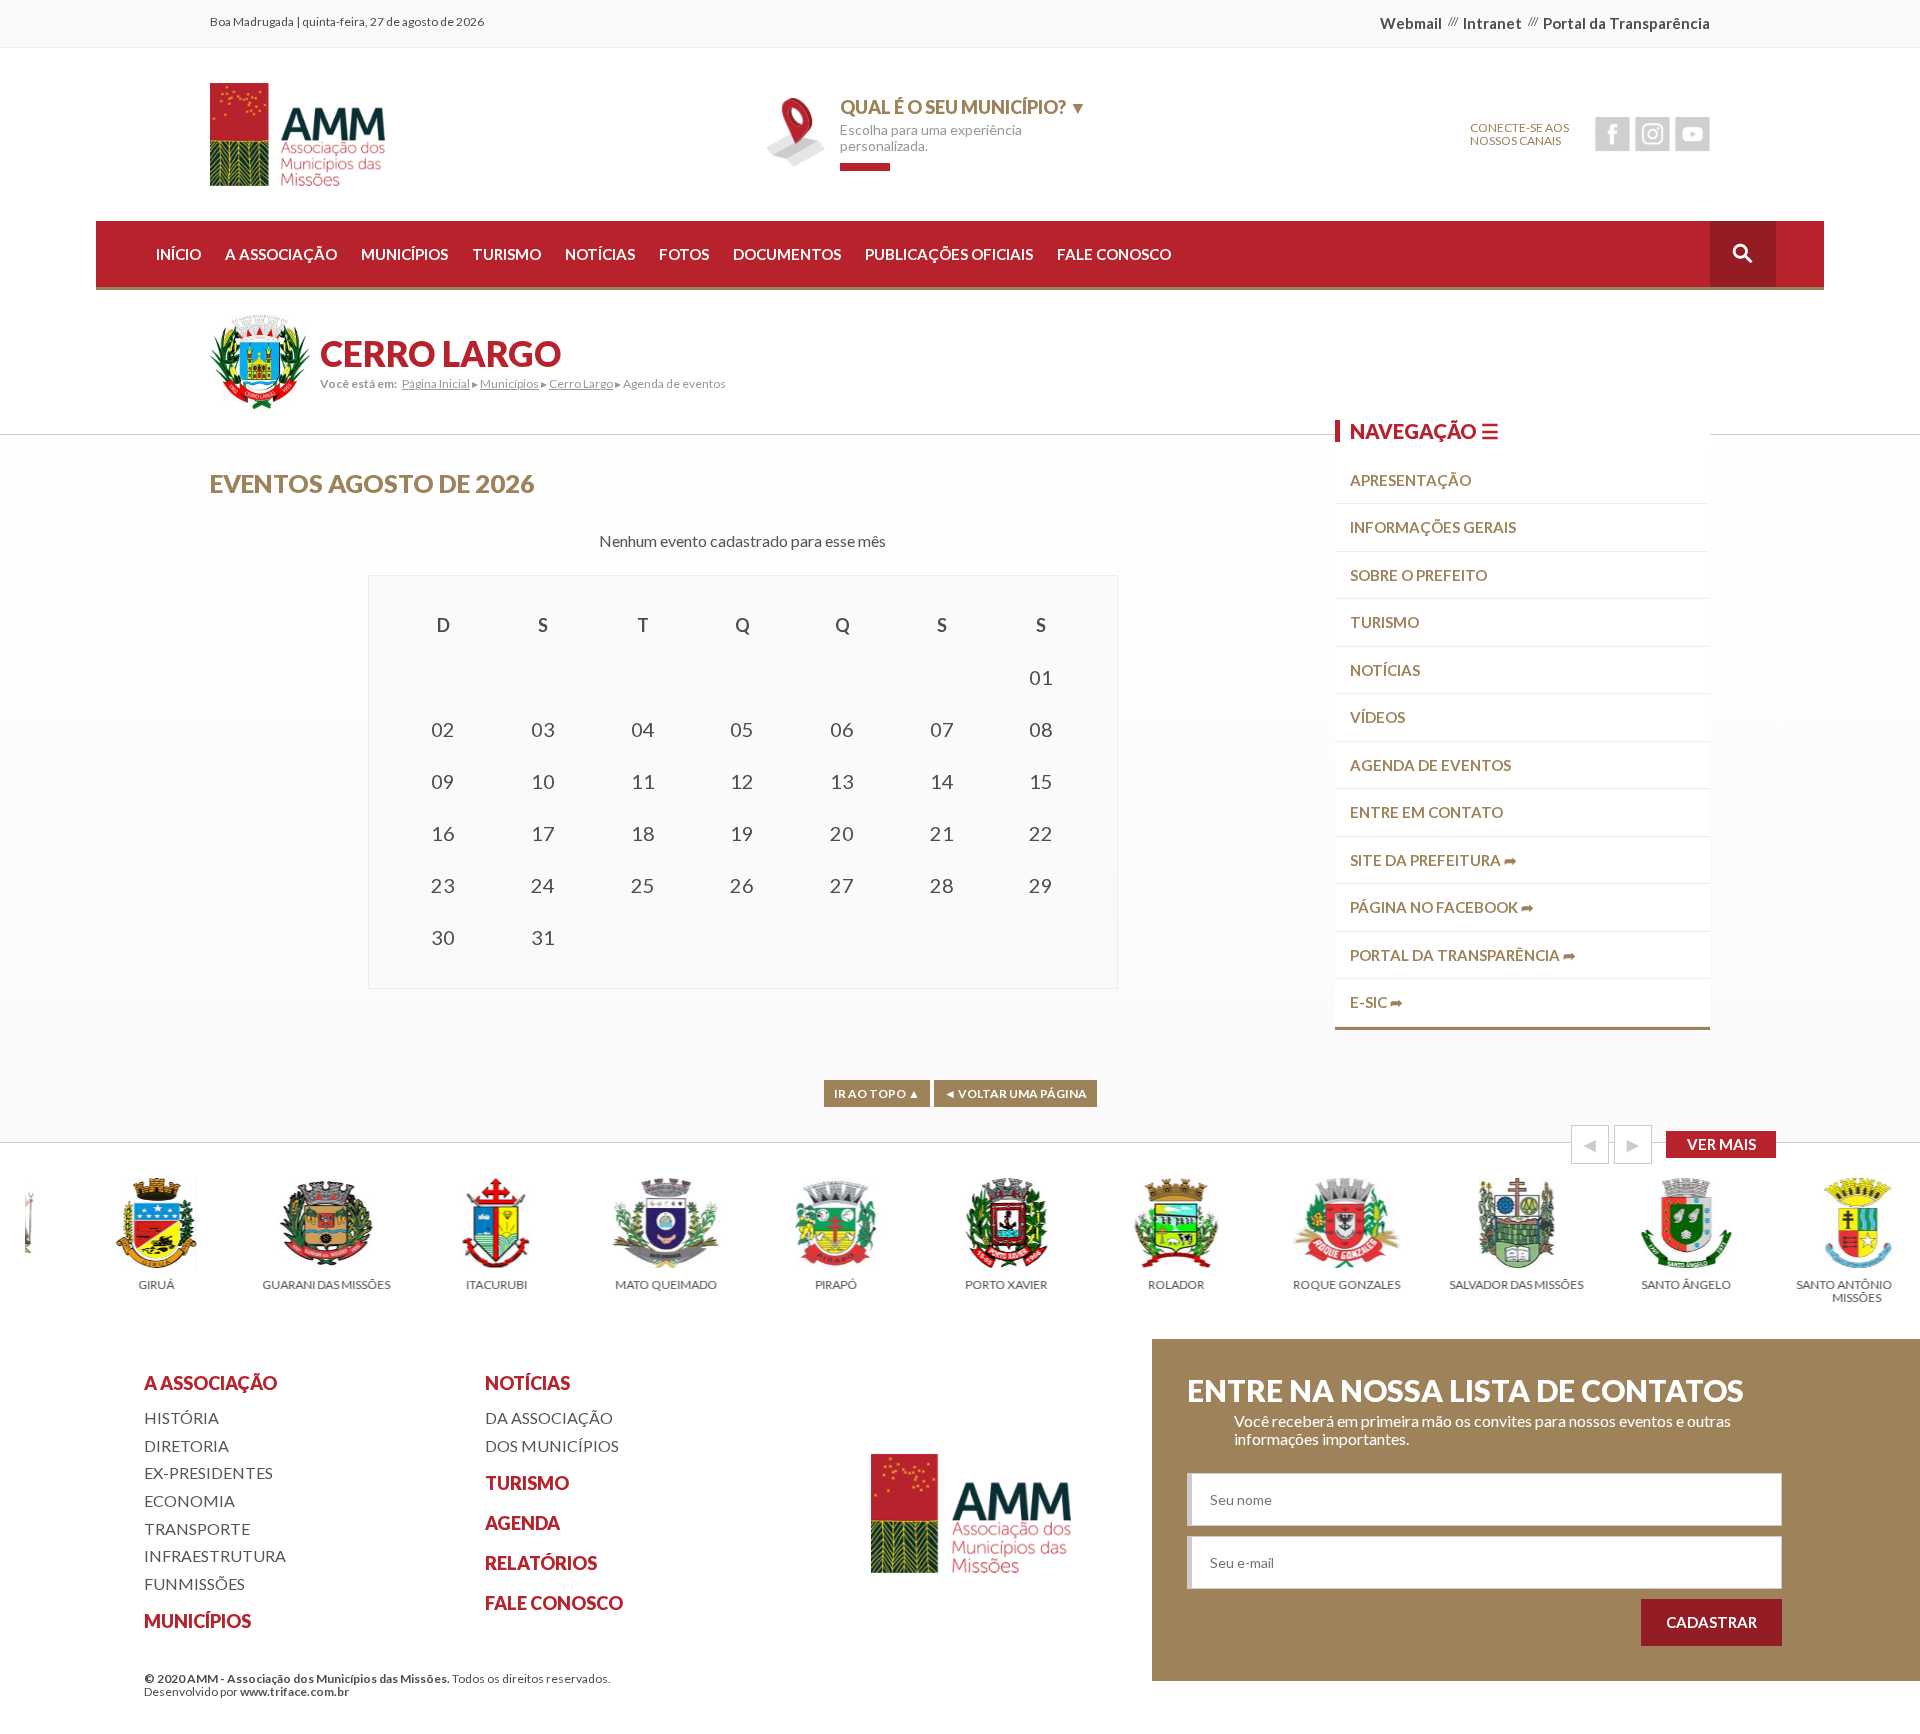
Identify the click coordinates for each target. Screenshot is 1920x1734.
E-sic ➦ (1376, 1002)
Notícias (1385, 670)
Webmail (1411, 23)
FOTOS (684, 254)
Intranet (1492, 23)
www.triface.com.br (294, 1691)
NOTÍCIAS (600, 254)
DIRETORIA (186, 1445)
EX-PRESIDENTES (208, 1472)
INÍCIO (178, 254)
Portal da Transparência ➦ (1463, 955)
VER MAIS (1721, 1144)
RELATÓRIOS (541, 1563)
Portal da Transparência (1626, 23)
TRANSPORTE (197, 1528)
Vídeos (1377, 717)
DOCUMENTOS (787, 254)
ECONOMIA (189, 1500)
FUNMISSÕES (194, 1583)
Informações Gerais (1433, 527)
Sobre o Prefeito (1418, 575)
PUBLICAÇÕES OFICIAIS (949, 254)
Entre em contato (1426, 812)
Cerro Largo (581, 383)
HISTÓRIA (181, 1417)
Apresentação (1410, 480)
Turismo (1384, 622)
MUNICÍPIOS (404, 254)
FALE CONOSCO (1114, 254)
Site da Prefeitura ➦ (1433, 860)
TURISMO (506, 254)
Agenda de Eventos (1430, 765)
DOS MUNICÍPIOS (552, 1445)
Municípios (509, 383)
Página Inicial (436, 383)
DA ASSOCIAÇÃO (549, 1417)
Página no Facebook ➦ (1442, 907)
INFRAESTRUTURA (215, 1555)
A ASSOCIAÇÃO (281, 254)
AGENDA (522, 1523)
